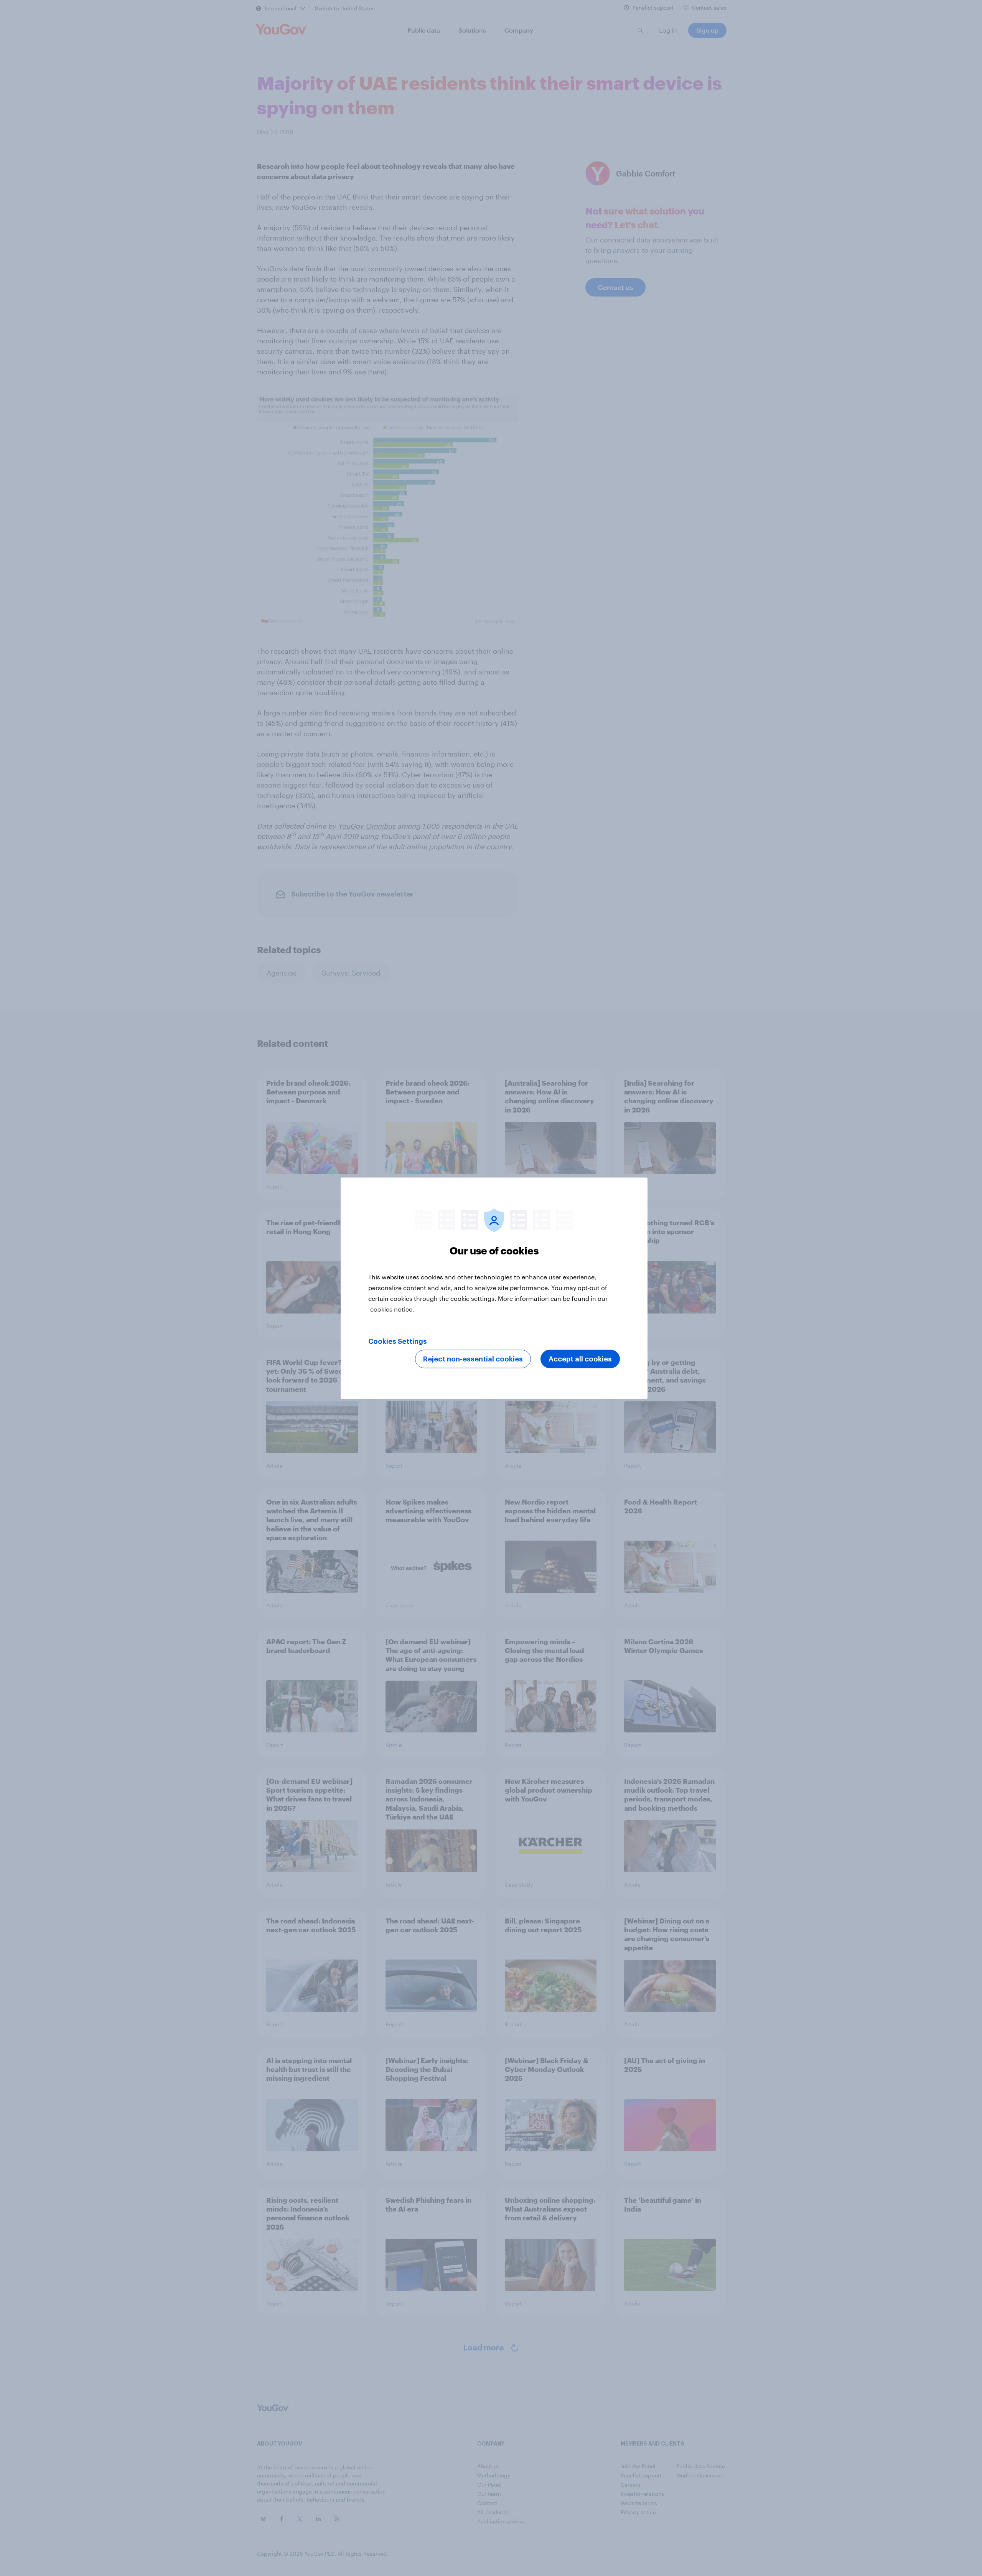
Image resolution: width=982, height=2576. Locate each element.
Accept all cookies (580, 1359)
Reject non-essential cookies (473, 1359)
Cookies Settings (398, 1341)
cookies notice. (392, 1309)
